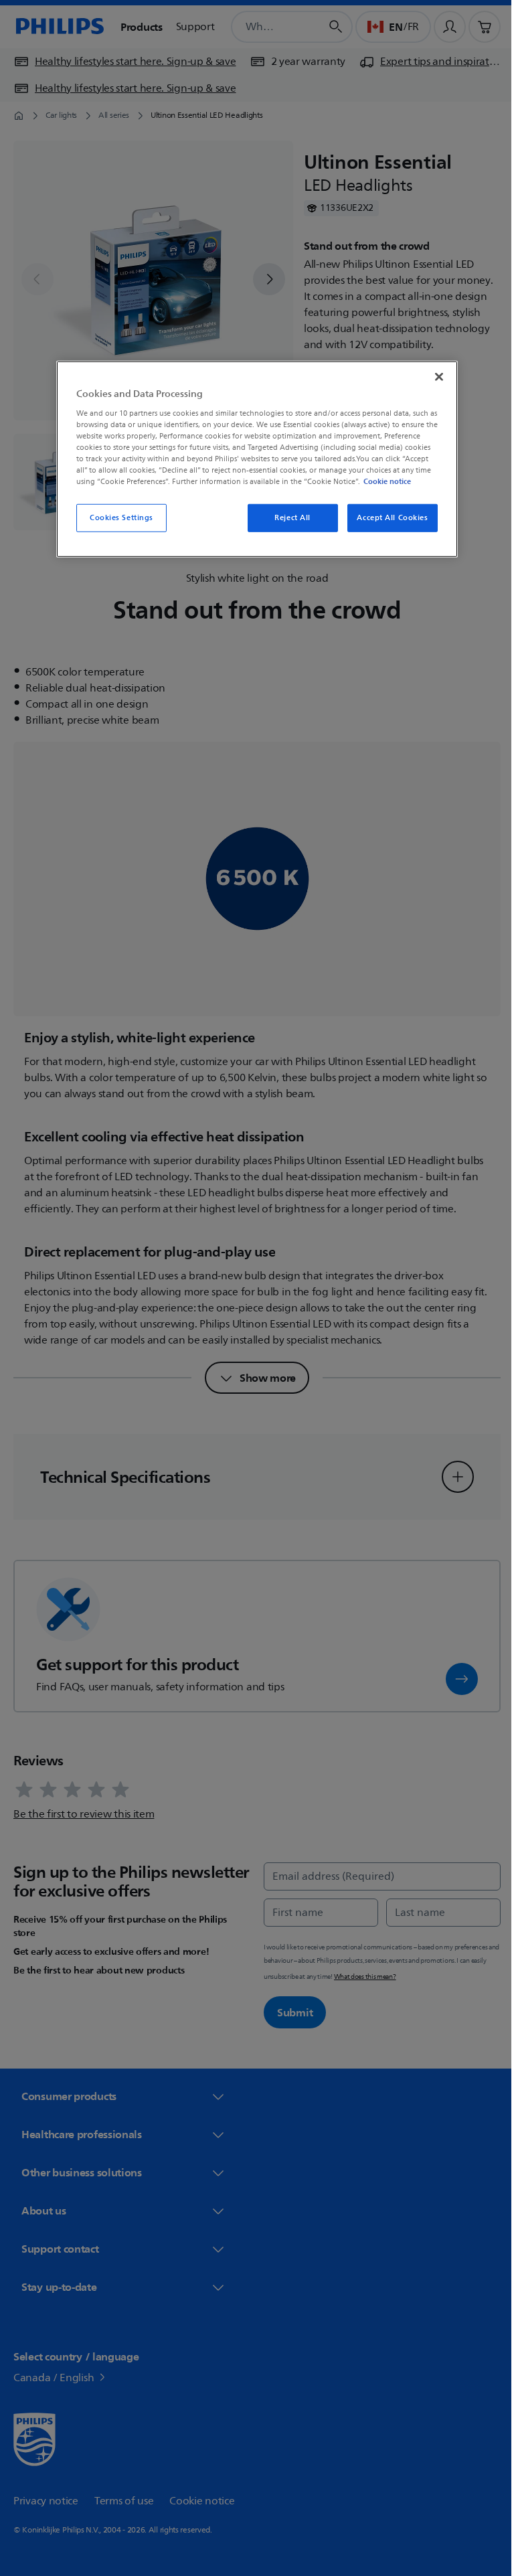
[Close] (434, 377)
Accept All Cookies (388, 518)
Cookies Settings (116, 518)
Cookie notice (382, 481)
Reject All (288, 518)
